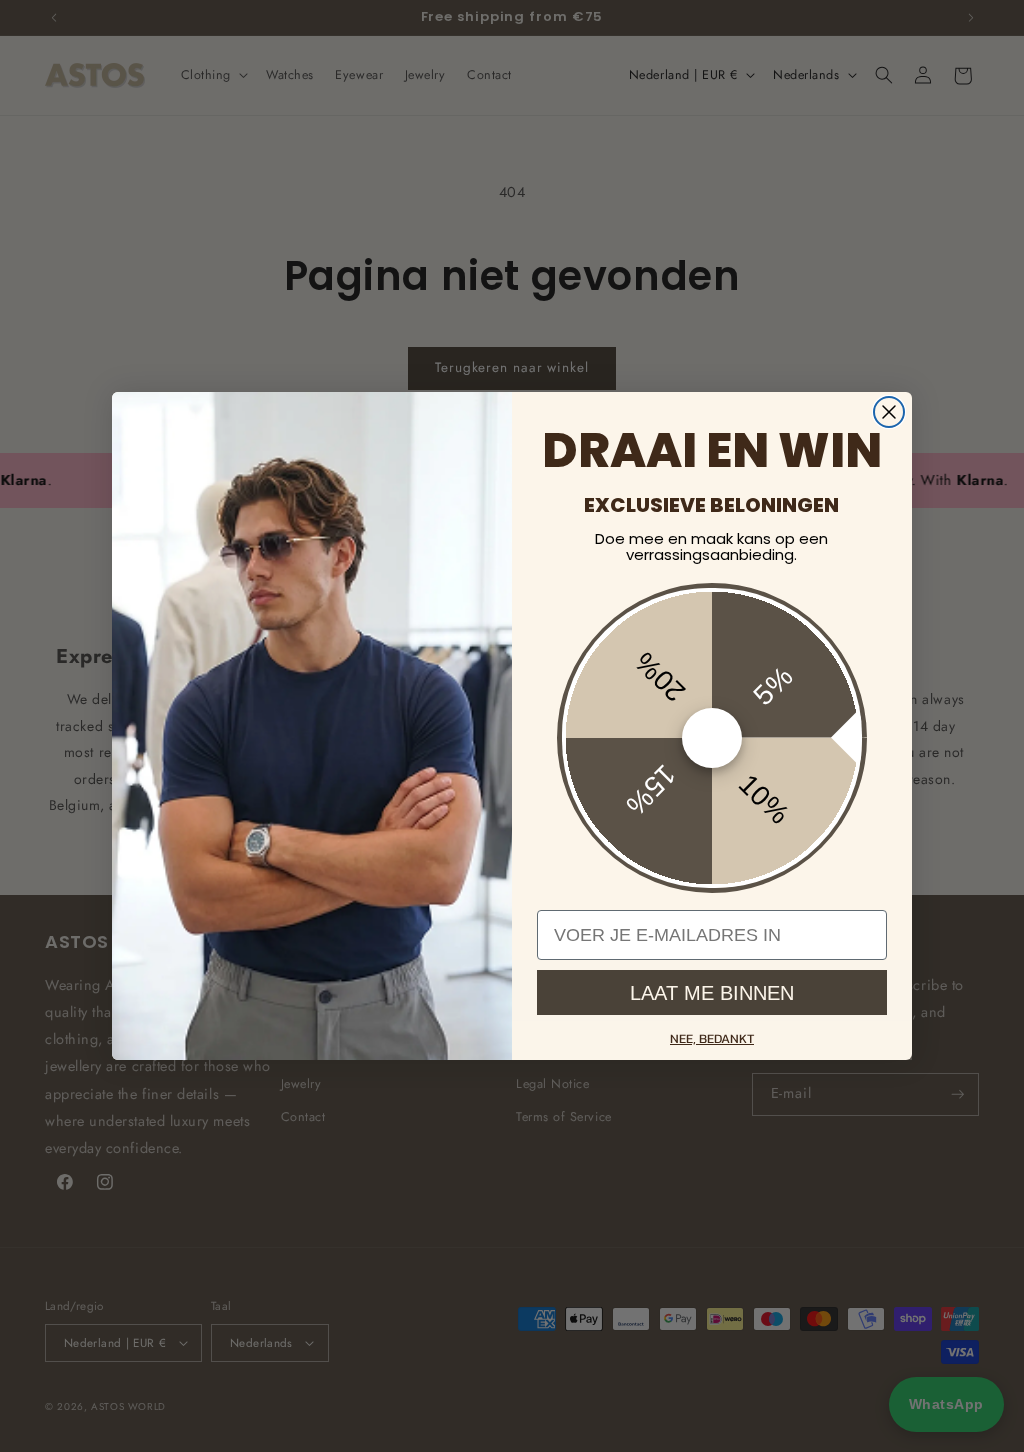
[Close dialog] (889, 412)
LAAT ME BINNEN (712, 993)
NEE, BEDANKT (712, 1038)
